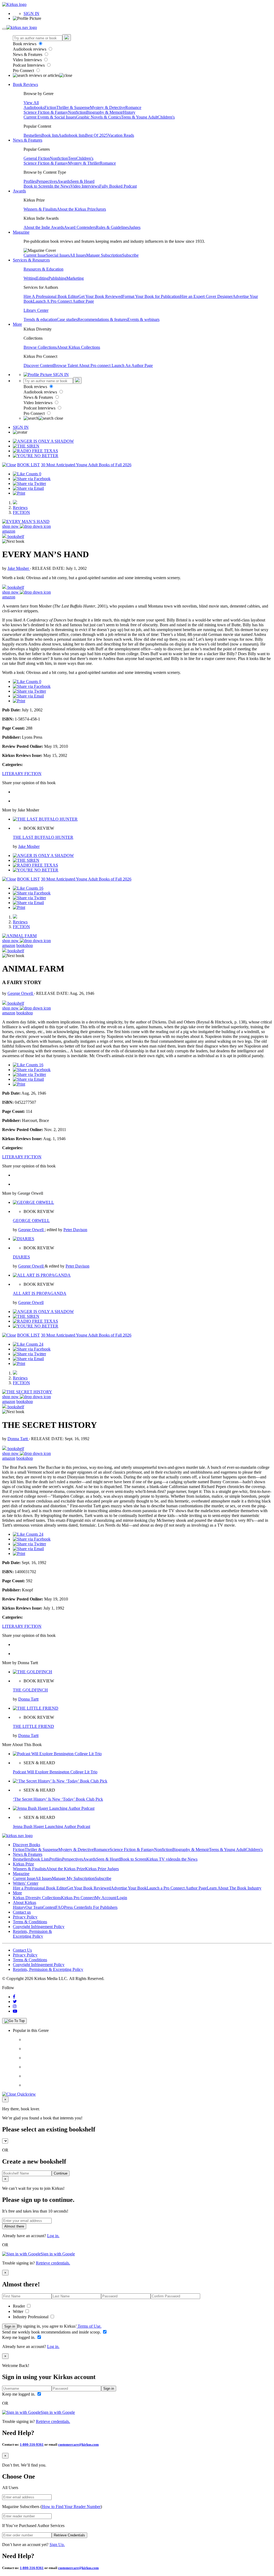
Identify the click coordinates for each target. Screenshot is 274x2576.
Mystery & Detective (108, 107)
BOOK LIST (28, 465)
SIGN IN (31, 14)
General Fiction (37, 158)
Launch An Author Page (132, 365)
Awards (64, 181)
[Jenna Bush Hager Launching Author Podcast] (54, 1808)
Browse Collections (40, 347)
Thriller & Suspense (73, 107)
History (129, 112)
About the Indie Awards (44, 227)
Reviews (20, 508)
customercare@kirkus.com (78, 2444)
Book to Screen (37, 186)
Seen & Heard (82, 181)
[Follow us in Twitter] (15, 2002)
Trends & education (40, 319)
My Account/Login (111, 1898)
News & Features (28, 54)
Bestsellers (33, 135)
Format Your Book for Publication (151, 296)
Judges (135, 227)
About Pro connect (95, 365)
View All (31, 103)
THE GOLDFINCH (30, 1690)
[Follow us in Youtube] (15, 2011)
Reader (19, 2306)
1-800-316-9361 (32, 2444)
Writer (19, 2311)
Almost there (14, 2226)
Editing (42, 278)
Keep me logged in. (19, 2337)
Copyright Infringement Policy (39, 1927)
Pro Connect (24, 71)
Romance (133, 107)
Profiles (30, 181)
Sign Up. (57, 2545)
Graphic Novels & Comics (98, 117)
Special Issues (58, 255)
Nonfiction (77, 112)
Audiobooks (34, 107)
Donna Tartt (18, 1439)
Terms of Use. (89, 2326)
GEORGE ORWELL (31, 1221)
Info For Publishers (101, 1907)
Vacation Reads (121, 135)
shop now (11, 526)
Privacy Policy (25, 1917)
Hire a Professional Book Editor (40, 1888)
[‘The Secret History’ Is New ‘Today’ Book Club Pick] (60, 1781)
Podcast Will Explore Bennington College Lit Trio (55, 1772)
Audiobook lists (72, 135)
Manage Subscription (104, 255)
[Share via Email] (28, 488)
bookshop (25, 945)
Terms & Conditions (30, 1922)
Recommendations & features (102, 319)
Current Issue (35, 255)
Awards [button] (19, 191)
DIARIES (21, 1257)
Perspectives (47, 181)
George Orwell (21, 993)
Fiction (50, 107)
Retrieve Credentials (69, 2535)
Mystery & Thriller (84, 163)
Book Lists (40, 1859)
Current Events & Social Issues (50, 117)
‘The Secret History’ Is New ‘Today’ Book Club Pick (58, 1799)
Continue (61, 2173)
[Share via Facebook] (32, 479)
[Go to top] (14, 2021)
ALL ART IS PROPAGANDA (40, 1293)
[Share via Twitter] (29, 483)
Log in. (53, 2236)
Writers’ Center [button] (26, 1883)
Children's (166, 117)
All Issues (78, 255)
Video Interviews (28, 60)
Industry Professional (31, 2317)
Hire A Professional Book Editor (51, 296)
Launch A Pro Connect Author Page (63, 301)
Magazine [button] (21, 232)
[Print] (19, 493)
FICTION (21, 512)
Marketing (75, 278)
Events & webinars (143, 319)
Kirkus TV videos (162, 1859)
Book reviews (25, 44)
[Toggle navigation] (4, 29)
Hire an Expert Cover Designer (206, 296)
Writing (30, 278)
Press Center (75, 1907)
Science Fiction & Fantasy (46, 112)
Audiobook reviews (30, 49)
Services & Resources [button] (31, 260)
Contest (49, 1907)
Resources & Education (43, 269)
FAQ (60, 1907)
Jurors (101, 209)
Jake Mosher (19, 568)
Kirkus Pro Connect (78, 1898)
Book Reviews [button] (25, 84)
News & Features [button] (28, 140)
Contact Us (22, 1950)
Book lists (50, 135)
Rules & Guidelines (112, 227)
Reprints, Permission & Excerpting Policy (32, 1934)
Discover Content (38, 365)
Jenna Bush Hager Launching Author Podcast (52, 1826)
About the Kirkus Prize (76, 209)
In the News (60, 186)
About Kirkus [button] (24, 1902)
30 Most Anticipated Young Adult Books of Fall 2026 (86, 465)
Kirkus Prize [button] (23, 1864)
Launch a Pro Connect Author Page (177, 1888)
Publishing (57, 278)
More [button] (17, 324)
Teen (72, 158)
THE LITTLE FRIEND (33, 1726)
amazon (9, 531)
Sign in (10, 2326)
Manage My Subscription (73, 1878)
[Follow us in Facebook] (14, 1997)
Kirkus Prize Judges (102, 1869)
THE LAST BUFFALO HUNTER (43, 837)
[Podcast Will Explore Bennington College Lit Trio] (57, 1754)
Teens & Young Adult (139, 117)
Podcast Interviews (29, 65)
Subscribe (130, 255)
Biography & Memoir (104, 112)
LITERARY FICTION (22, 774)
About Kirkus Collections (78, 347)
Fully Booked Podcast (118, 186)
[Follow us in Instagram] (15, 2006)
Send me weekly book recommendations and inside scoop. (52, 2332)
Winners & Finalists (40, 209)
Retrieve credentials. (53, 2263)
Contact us (22, 1912)
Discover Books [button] (26, 1845)
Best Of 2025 (96, 135)
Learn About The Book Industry (234, 1888)
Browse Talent (66, 365)
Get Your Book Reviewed (100, 296)
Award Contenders (80, 227)
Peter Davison (75, 1230)
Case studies (67, 319)
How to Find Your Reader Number (71, 2507)
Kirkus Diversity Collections (37, 1898)
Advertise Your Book (129, 1888)
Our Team (34, 1907)
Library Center (36, 310)
